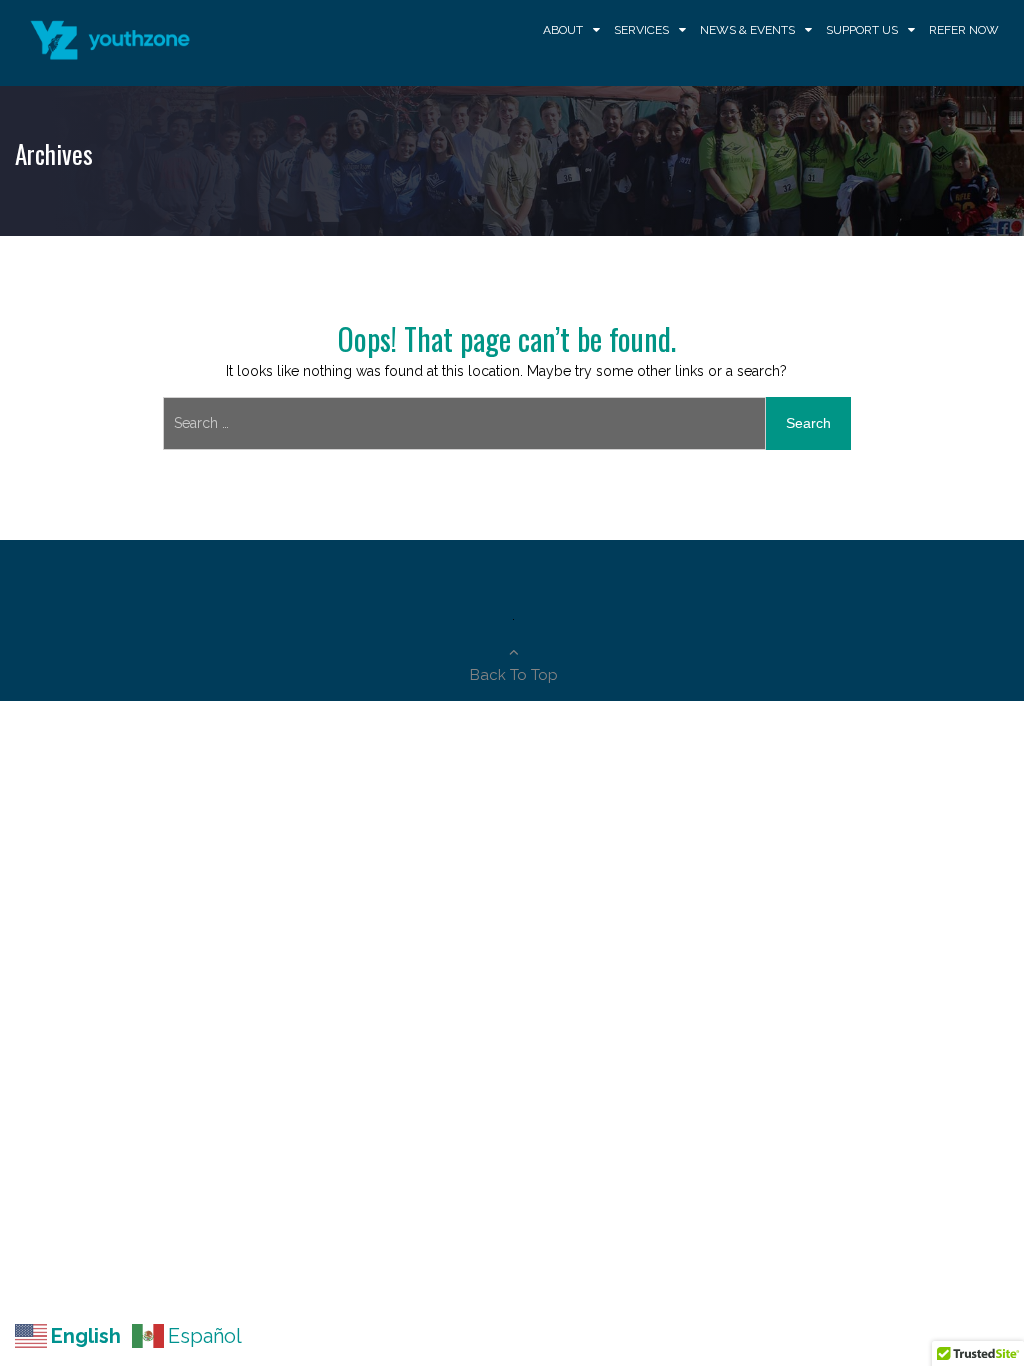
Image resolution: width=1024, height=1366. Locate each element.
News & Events (747, 30)
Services (641, 30)
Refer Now (964, 30)
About (563, 30)
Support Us (862, 30)
